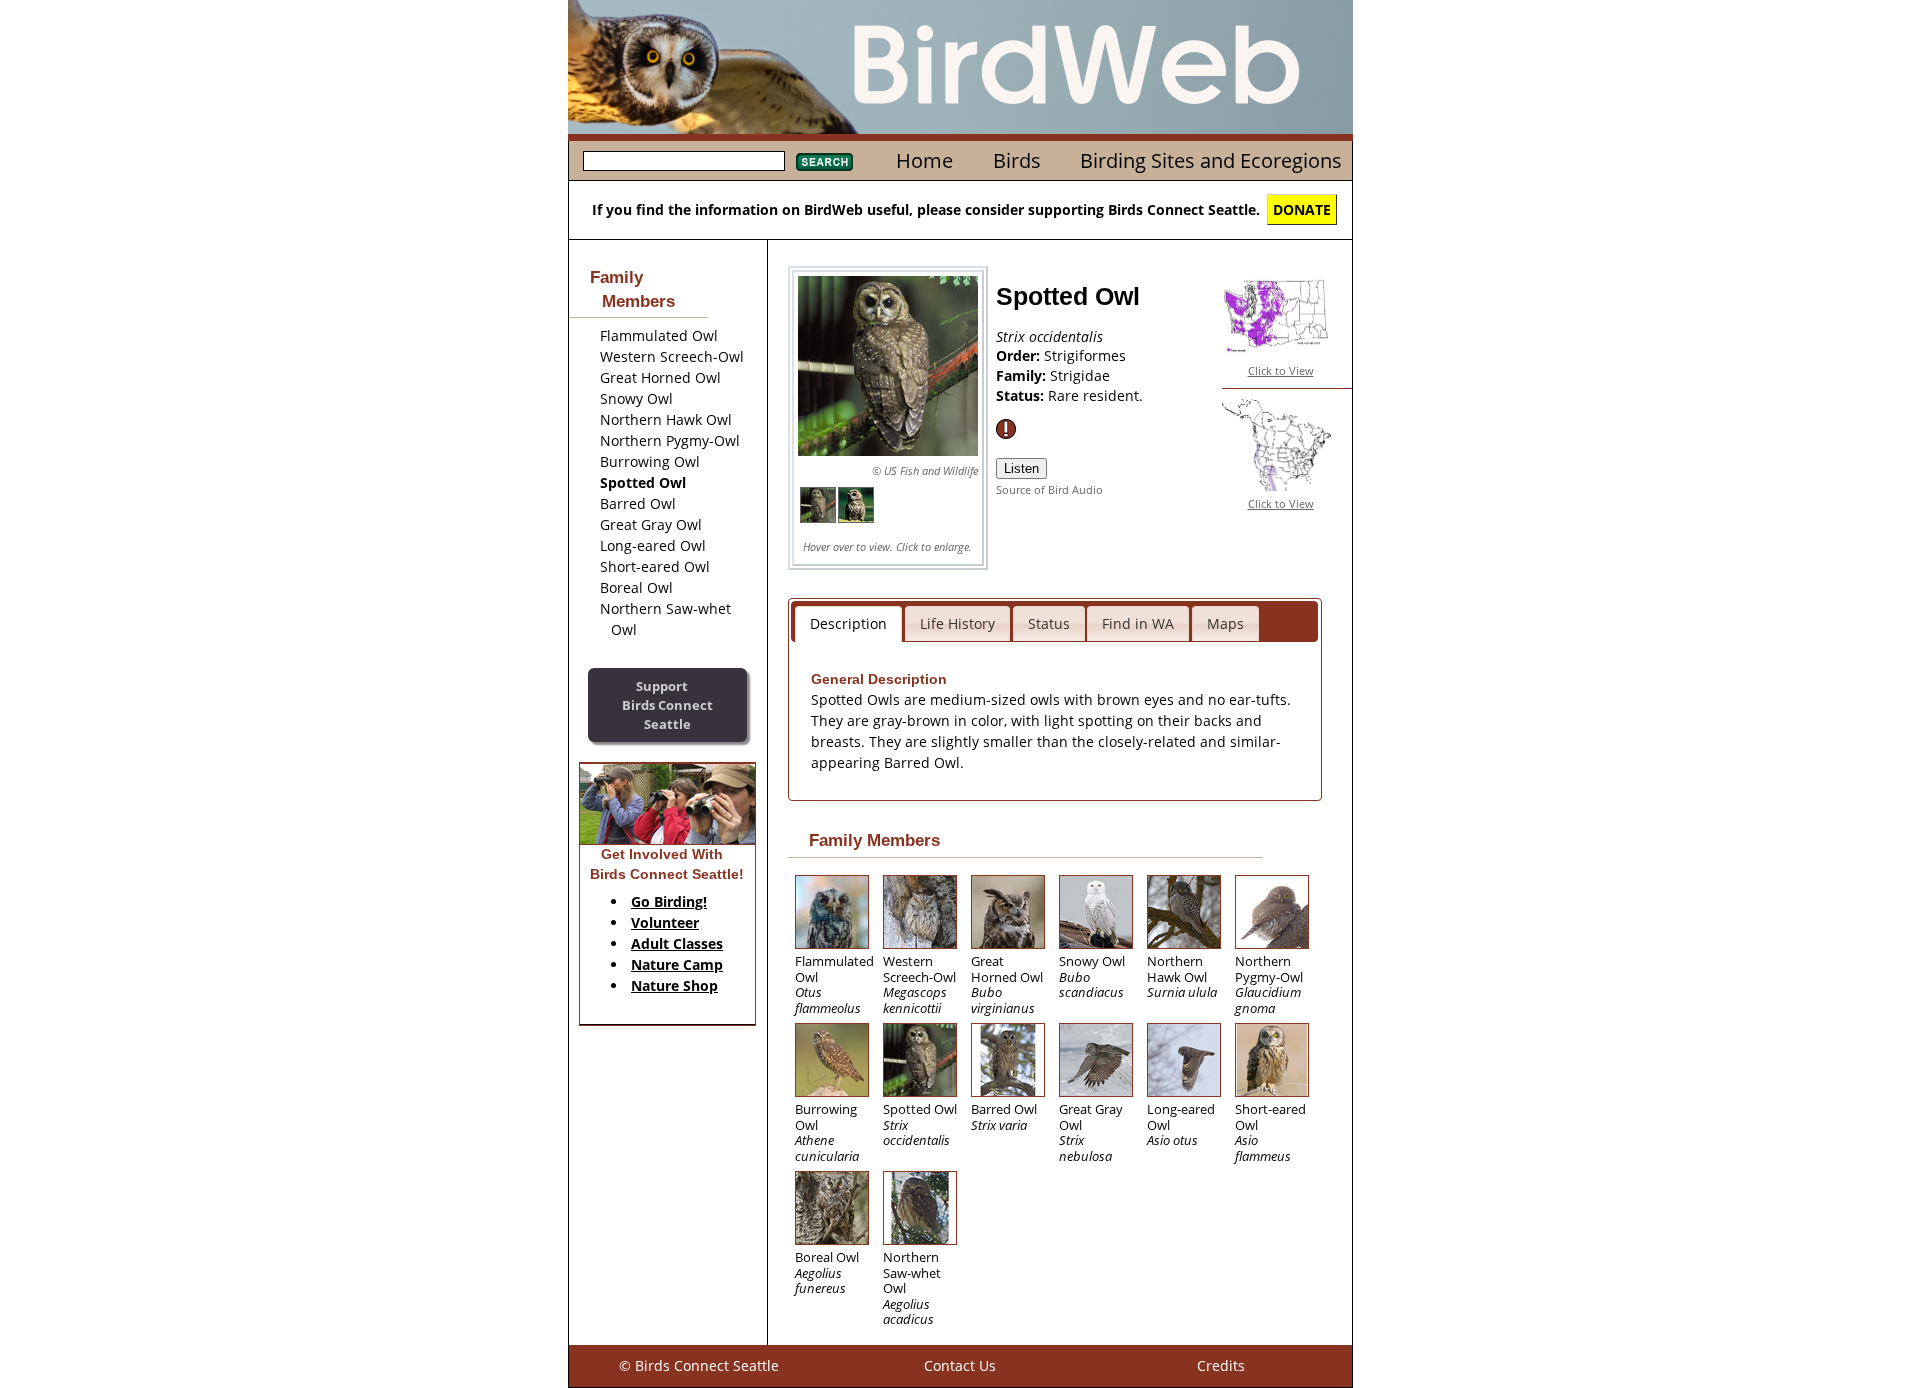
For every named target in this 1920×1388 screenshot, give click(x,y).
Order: (1020, 355)
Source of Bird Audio (1049, 489)
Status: (1022, 395)
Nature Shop (674, 985)
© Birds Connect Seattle (699, 1365)
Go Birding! (669, 901)
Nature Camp (677, 964)
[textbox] (684, 161)
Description (848, 623)
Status (1049, 623)
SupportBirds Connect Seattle (667, 704)
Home (924, 160)
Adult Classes (677, 943)
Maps (1225, 623)
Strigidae (1080, 375)
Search (824, 162)
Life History (957, 623)
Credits (1221, 1365)
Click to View (1281, 370)
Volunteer (665, 922)
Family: (1023, 375)
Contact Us (960, 1365)
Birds (1017, 160)
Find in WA (1138, 623)
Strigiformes (1085, 355)
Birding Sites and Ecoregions (1211, 160)
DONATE (1302, 209)
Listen (1021, 468)
